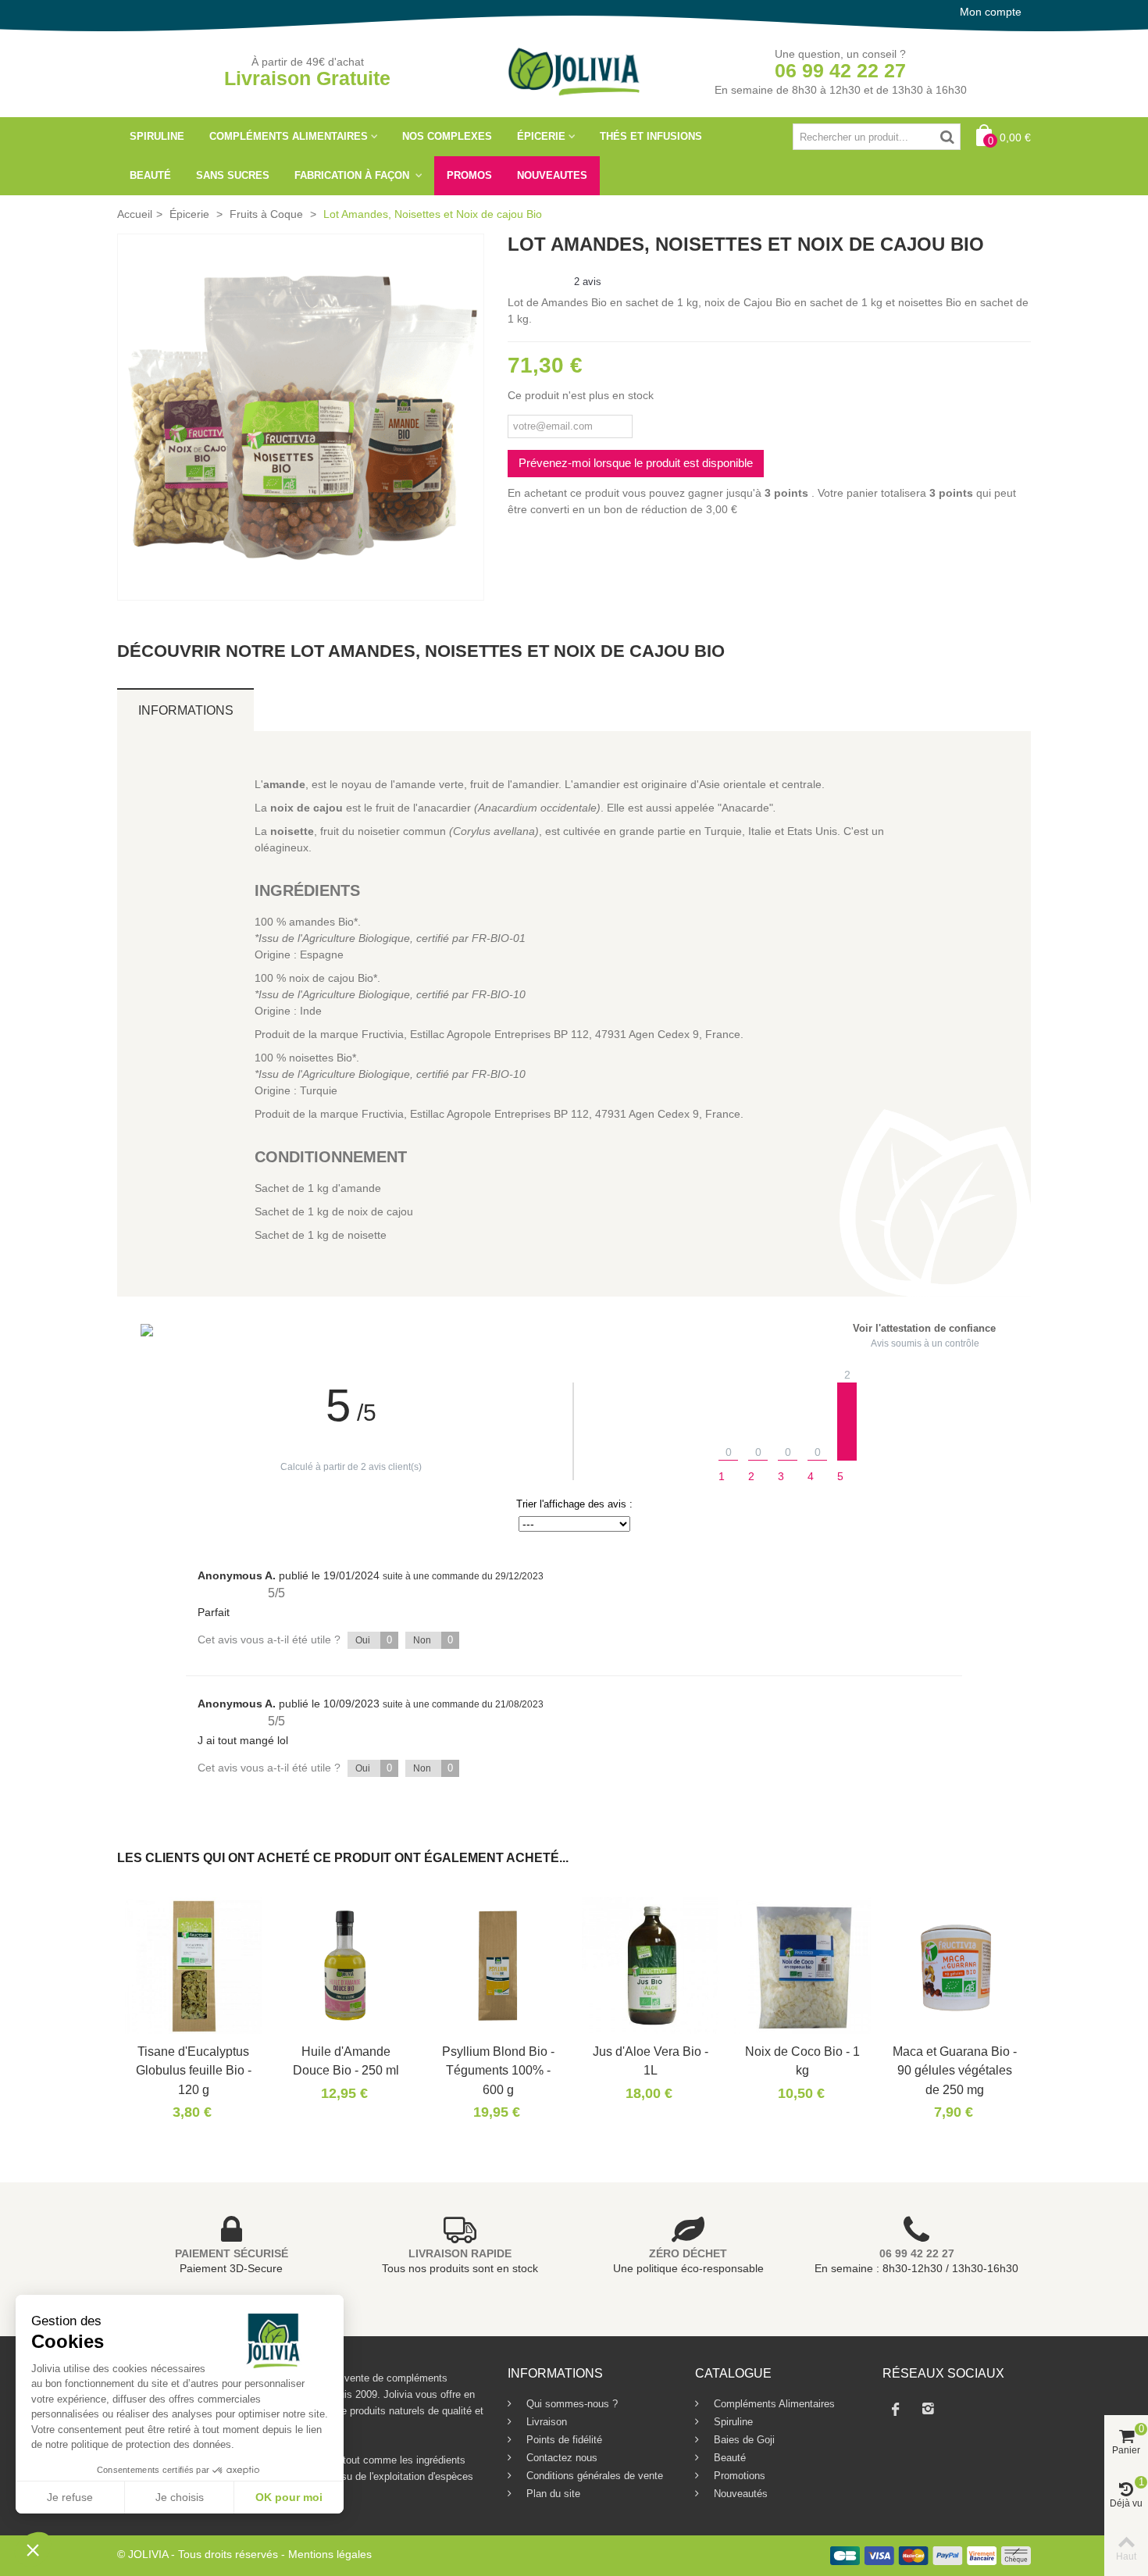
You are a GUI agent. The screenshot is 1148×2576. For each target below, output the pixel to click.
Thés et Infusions (651, 136)
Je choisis (180, 2497)
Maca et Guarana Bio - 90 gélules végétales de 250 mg (955, 2070)
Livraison (545, 2422)
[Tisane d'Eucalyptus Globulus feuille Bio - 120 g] (193, 1966)
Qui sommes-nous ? (570, 2404)
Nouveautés (739, 2494)
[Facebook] (896, 2409)
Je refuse (70, 2497)
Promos (469, 175)
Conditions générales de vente (593, 2476)
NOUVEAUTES (552, 175)
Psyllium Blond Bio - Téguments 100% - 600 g (498, 2070)
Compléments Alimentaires (289, 136)
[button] (33, 2549)
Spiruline (157, 136)
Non (433, 1640)
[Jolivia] (574, 70)
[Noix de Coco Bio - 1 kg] (802, 1966)
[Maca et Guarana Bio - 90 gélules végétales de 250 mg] (955, 1966)
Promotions (738, 2476)
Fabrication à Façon (353, 175)
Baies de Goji (743, 2440)
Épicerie (541, 136)
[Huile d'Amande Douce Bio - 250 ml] (346, 1966)
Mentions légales (330, 2554)
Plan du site (552, 2494)
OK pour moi (289, 2497)
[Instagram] (929, 2409)
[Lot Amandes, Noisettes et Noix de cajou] (301, 417)
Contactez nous (560, 2458)
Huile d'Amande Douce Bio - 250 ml (346, 2060)
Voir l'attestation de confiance (924, 1328)
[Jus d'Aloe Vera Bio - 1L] (650, 1966)
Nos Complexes (447, 136)
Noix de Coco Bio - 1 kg (802, 2060)
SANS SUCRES (233, 175)
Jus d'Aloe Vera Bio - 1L (651, 2060)
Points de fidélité (563, 2440)
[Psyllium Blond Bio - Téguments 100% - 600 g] (498, 1966)
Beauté (150, 175)
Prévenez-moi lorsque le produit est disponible (636, 463)
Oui (374, 1640)
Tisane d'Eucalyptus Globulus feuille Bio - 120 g (194, 2070)
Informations (186, 710)
